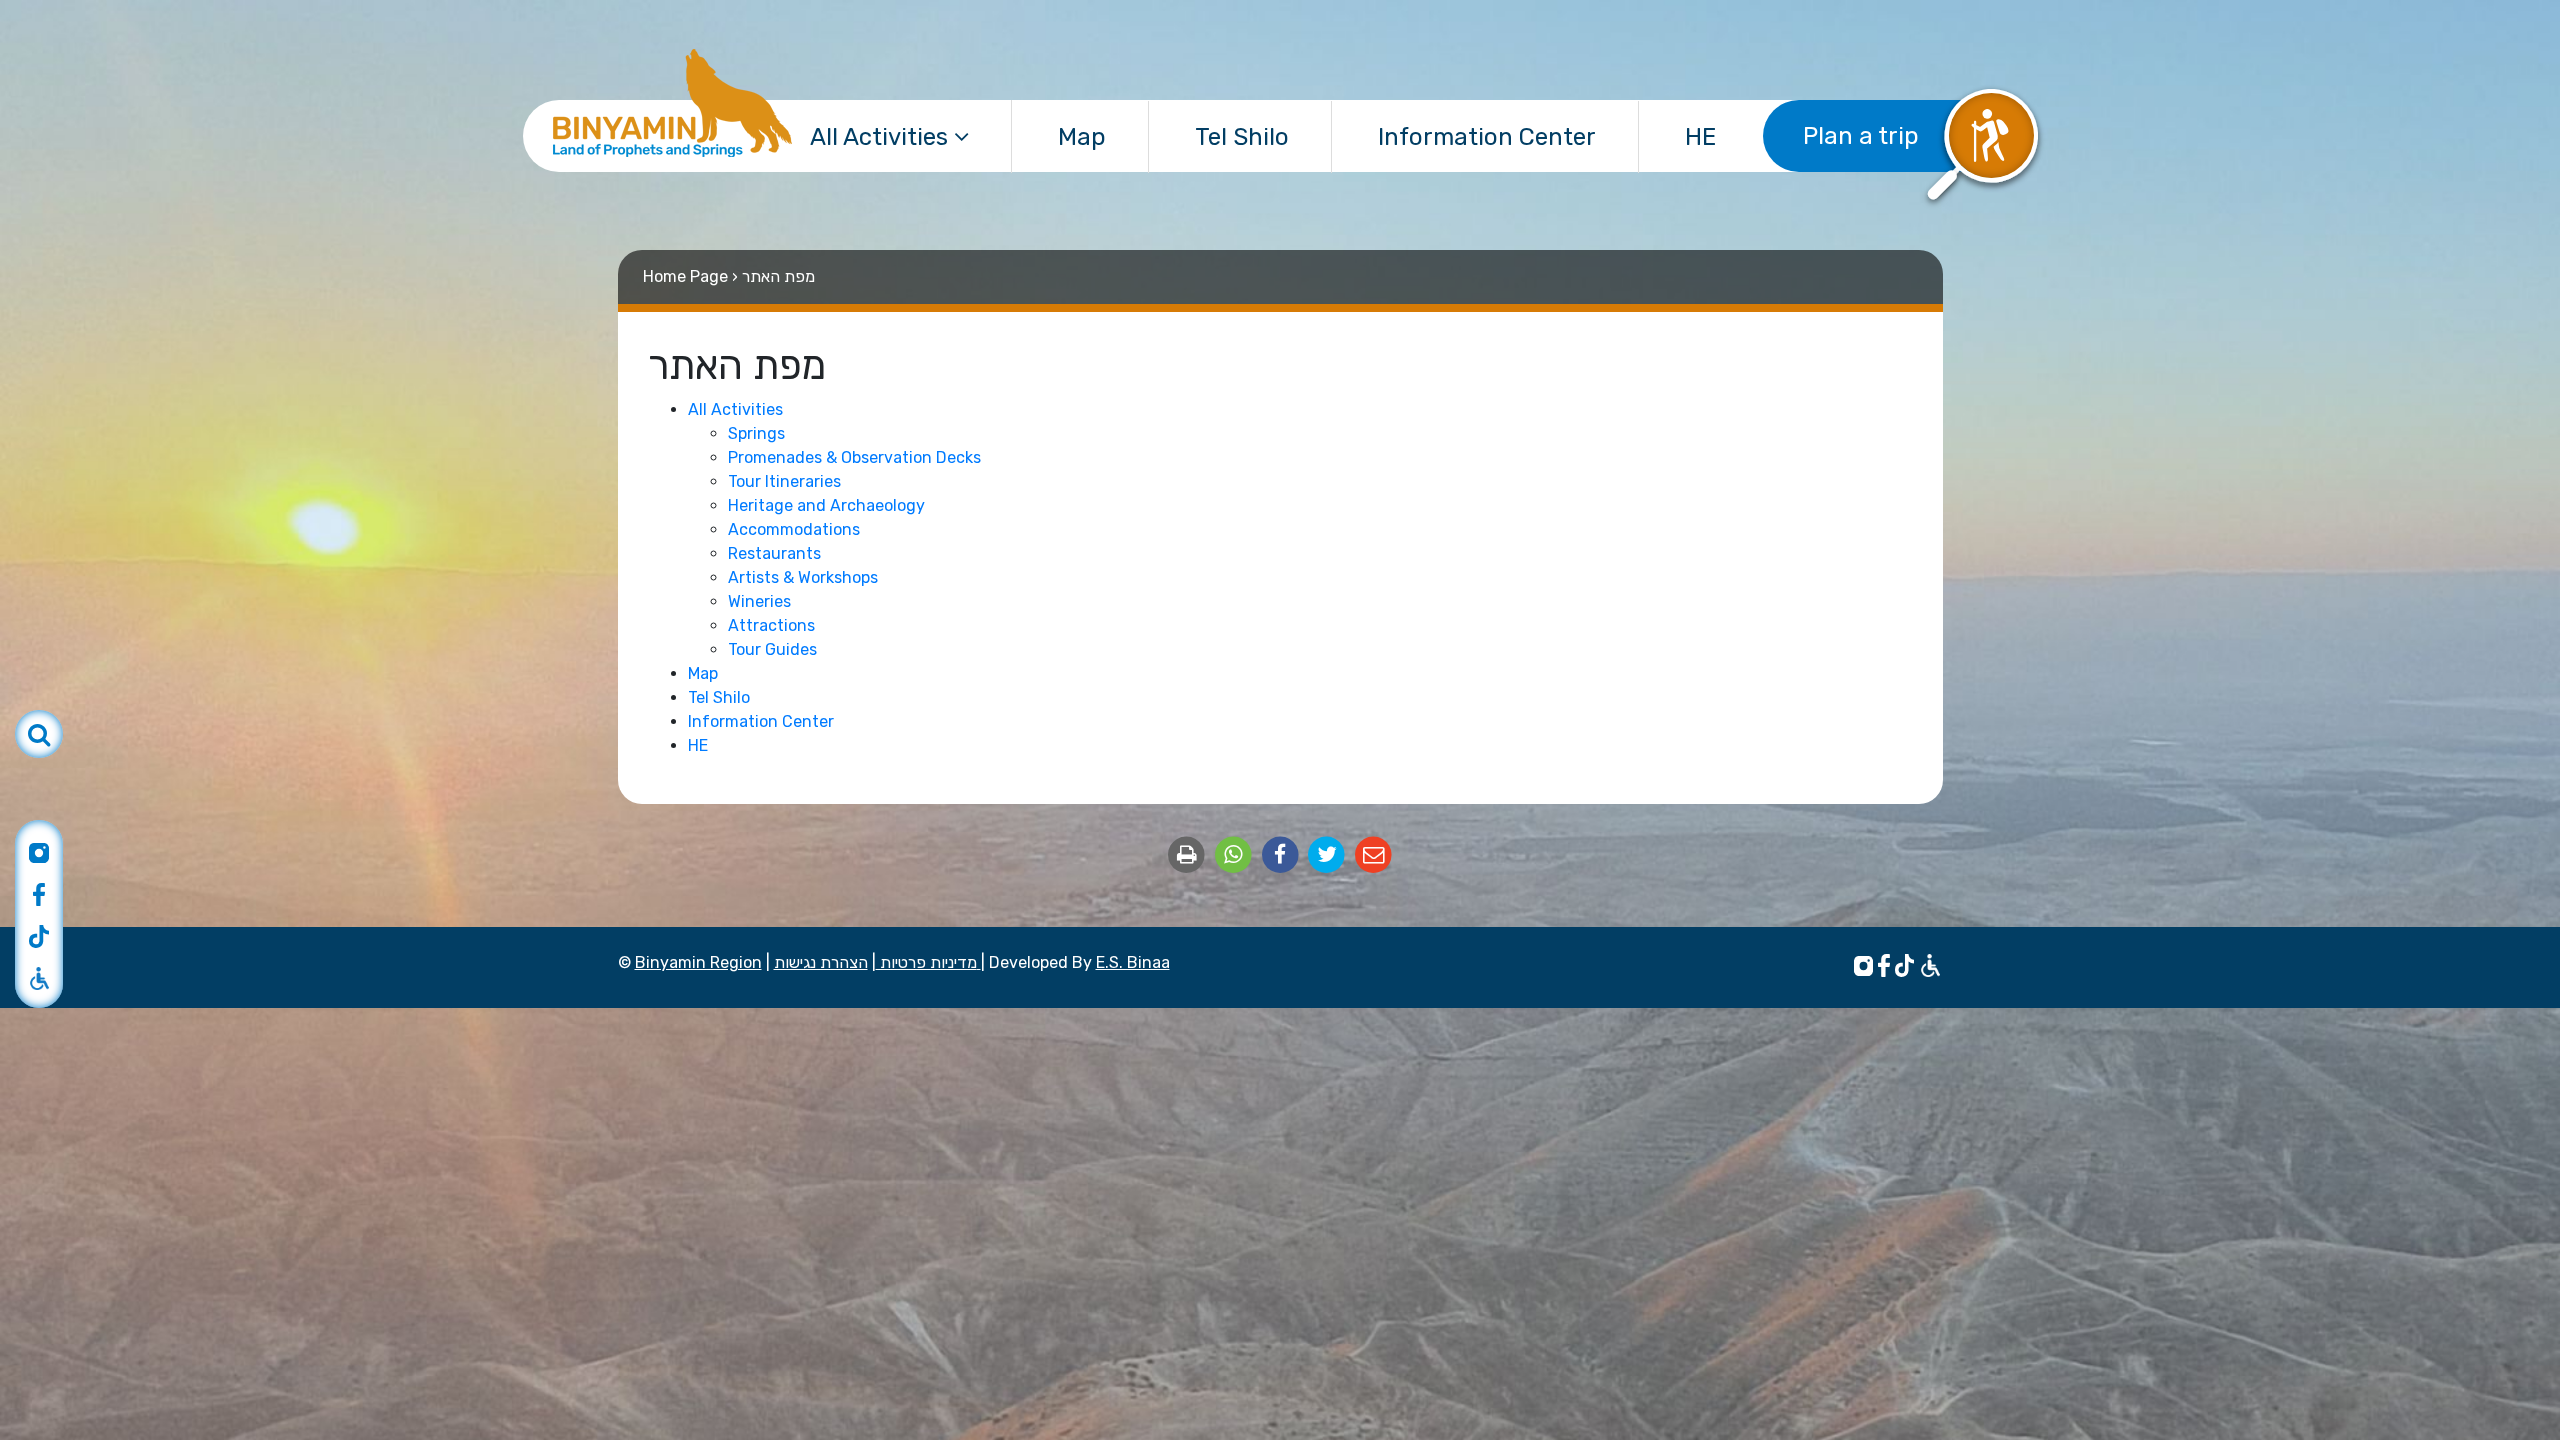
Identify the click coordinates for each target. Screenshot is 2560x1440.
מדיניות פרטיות (926, 962)
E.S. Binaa (1133, 962)
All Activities (882, 137)
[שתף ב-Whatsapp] (1235, 853)
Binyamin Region (698, 962)
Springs (756, 433)
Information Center (1487, 137)
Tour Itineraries (784, 481)
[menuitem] (890, 136)
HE (1700, 137)
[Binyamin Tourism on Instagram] (39, 851)
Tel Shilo (1242, 137)
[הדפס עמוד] (1188, 853)
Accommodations (794, 529)
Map (1082, 137)
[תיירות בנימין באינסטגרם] (1866, 964)
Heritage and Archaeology (826, 505)
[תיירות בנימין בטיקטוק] (1907, 964)
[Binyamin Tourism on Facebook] (39, 893)
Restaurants (774, 553)
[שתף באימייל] (1373, 853)
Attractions (771, 625)
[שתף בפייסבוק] (1282, 853)
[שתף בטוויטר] (1328, 853)
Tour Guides (772, 649)
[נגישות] (1930, 964)
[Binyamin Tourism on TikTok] (39, 935)
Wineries (759, 601)
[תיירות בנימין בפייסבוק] (1886, 964)
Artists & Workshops (803, 577)
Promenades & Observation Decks (854, 457)
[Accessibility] (39, 977)
